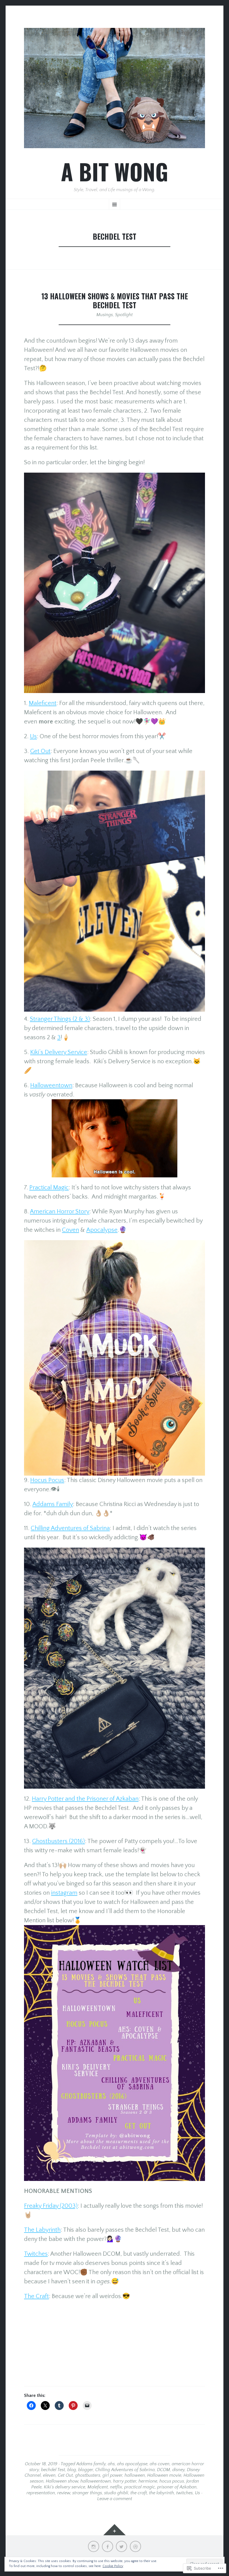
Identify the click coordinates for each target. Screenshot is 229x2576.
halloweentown (96, 2481)
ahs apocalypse (132, 2464)
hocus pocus (172, 2481)
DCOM (164, 2470)
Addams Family (53, 1504)
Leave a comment (115, 2499)
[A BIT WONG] (115, 88)
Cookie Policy (113, 2566)
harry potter (125, 2481)
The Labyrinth (42, 2230)
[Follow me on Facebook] (108, 2546)
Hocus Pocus (47, 1480)
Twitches (36, 2254)
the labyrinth (162, 2493)
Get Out (40, 751)
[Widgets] (115, 2530)
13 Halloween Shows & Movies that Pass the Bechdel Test (115, 301)
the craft (139, 2493)
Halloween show (62, 2481)
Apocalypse (102, 1230)
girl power (112, 2475)
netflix (116, 2487)
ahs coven (160, 2464)
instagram (64, 1893)
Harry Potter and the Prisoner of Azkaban (85, 1799)
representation (41, 2493)
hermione (148, 2481)
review (64, 2493)
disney (178, 2470)
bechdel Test (53, 2470)
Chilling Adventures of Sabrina (70, 1528)
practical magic (140, 2487)
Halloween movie (164, 2475)
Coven (71, 1230)
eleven (49, 2475)
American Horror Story (60, 1212)
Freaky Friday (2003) (51, 2206)
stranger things (87, 2493)
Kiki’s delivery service (65, 2487)
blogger (86, 2470)
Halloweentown (51, 1085)
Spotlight (124, 315)
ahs (111, 2464)
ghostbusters (88, 2475)
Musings (105, 315)
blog (72, 2470)
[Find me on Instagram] (94, 2546)
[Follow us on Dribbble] (135, 2546)
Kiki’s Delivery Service (59, 1052)
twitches (184, 2493)
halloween (135, 2475)
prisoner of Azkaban (177, 2487)
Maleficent (43, 703)
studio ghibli (116, 2493)
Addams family (91, 2464)
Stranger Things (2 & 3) (60, 1019)
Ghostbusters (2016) (59, 1841)
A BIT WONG (115, 171)
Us (33, 736)
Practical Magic (49, 1188)
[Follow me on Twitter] (121, 2546)
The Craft (36, 2296)
